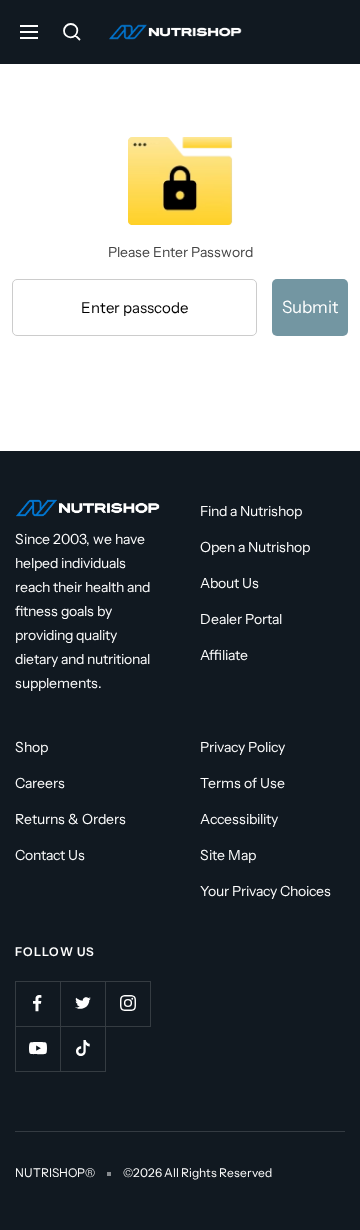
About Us (229, 583)
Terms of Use (242, 783)
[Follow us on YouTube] (37, 1048)
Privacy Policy (242, 747)
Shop (31, 747)
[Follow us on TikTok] (82, 1048)
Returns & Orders (70, 819)
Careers (40, 783)
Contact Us (50, 855)
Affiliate (224, 655)
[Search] (72, 32)
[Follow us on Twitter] (82, 1003)
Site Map (228, 855)
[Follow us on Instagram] (127, 1003)
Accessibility (239, 819)
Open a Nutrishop (255, 547)
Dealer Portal (241, 619)
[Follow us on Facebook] (37, 1003)
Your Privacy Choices (265, 891)
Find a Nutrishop (251, 511)
